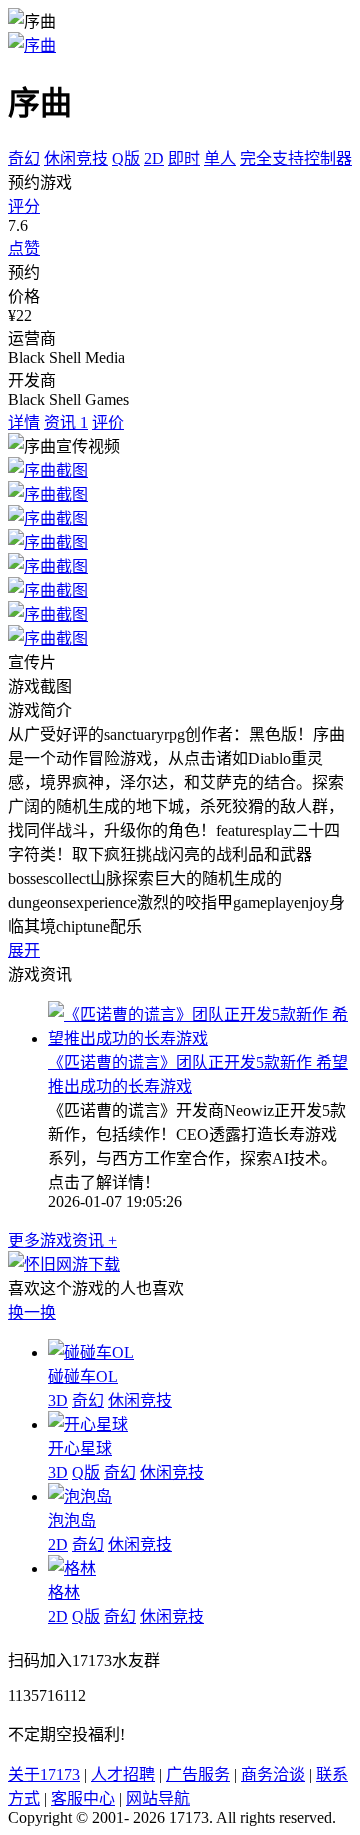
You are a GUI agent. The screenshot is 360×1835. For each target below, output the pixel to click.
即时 (184, 158)
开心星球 (80, 1448)
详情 (24, 422)
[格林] (72, 1568)
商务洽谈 (273, 1774)
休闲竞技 (76, 158)
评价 (108, 422)
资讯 (66, 422)
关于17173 (44, 1774)
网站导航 (158, 1798)
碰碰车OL (83, 1376)
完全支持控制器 (296, 158)
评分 (24, 206)
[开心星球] (88, 1424)
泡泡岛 (72, 1520)
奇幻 (24, 158)
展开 (24, 950)
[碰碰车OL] (91, 1352)
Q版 (126, 158)
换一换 (32, 1312)
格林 (64, 1592)
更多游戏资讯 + (62, 1240)
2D (154, 158)
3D (58, 1400)
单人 (220, 158)
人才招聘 (123, 1774)
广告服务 (198, 1774)
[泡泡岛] (80, 1496)
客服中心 (83, 1798)
